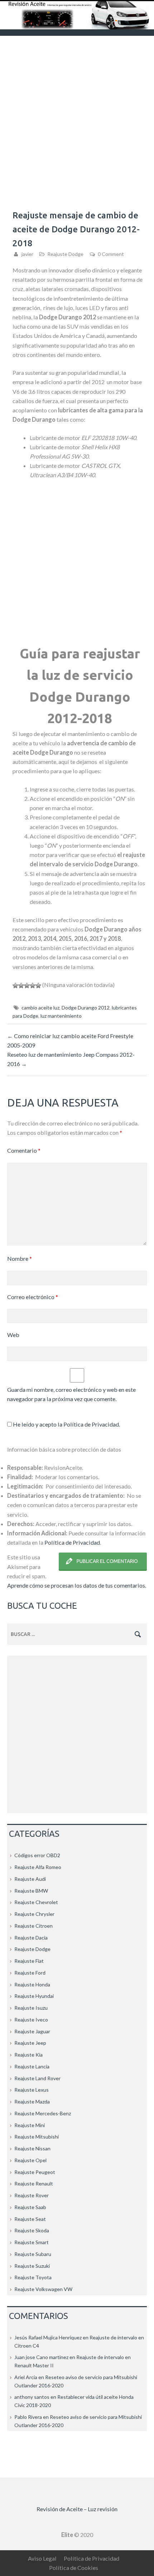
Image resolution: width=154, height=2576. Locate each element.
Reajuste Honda (32, 1984)
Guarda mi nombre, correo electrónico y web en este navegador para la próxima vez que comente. (71, 1394)
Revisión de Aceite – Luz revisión (77, 2509)
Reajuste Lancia (32, 2066)
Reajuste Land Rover (37, 2078)
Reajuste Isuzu (31, 2008)
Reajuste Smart (32, 2242)
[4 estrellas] (33, 986)
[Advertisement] (77, 116)
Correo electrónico (33, 1297)
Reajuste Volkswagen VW (43, 2289)
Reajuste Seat (30, 2219)
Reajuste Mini (30, 2125)
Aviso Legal (42, 2558)
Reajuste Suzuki (32, 2266)
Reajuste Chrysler (34, 1914)
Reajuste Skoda (32, 2230)
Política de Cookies (74, 2568)
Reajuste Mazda (32, 2102)
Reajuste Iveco (31, 2020)
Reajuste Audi (30, 1879)
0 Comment (111, 254)
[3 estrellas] (27, 986)
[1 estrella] (15, 986)
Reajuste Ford (30, 1973)
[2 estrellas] (21, 986)
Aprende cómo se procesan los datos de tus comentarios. (77, 1585)
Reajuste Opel (30, 2160)
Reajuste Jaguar (32, 2031)
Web (13, 1335)
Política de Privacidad (91, 1424)
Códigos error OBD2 (37, 1855)
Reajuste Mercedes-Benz (43, 2113)
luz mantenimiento (61, 1016)
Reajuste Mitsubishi (37, 2137)
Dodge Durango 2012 (86, 1008)
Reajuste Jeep (30, 2043)
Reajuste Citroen (33, 1926)
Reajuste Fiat (29, 1961)
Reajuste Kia (28, 2055)
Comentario (24, 1150)
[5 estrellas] (38, 986)
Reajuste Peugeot (35, 2172)
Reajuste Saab (30, 2207)
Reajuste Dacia (31, 1938)
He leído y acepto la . (66, 1424)
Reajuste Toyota (33, 2277)
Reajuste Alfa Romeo (38, 1867)
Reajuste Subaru (33, 2254)
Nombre (20, 1258)
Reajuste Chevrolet (36, 1902)
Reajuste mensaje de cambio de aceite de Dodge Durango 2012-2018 (76, 229)
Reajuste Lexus (32, 2090)
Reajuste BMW (31, 1891)
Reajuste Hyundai (34, 1996)
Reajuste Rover (32, 2195)
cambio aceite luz (40, 1008)
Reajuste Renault (34, 2183)
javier (27, 254)
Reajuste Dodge (65, 254)
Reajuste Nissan (32, 2148)
